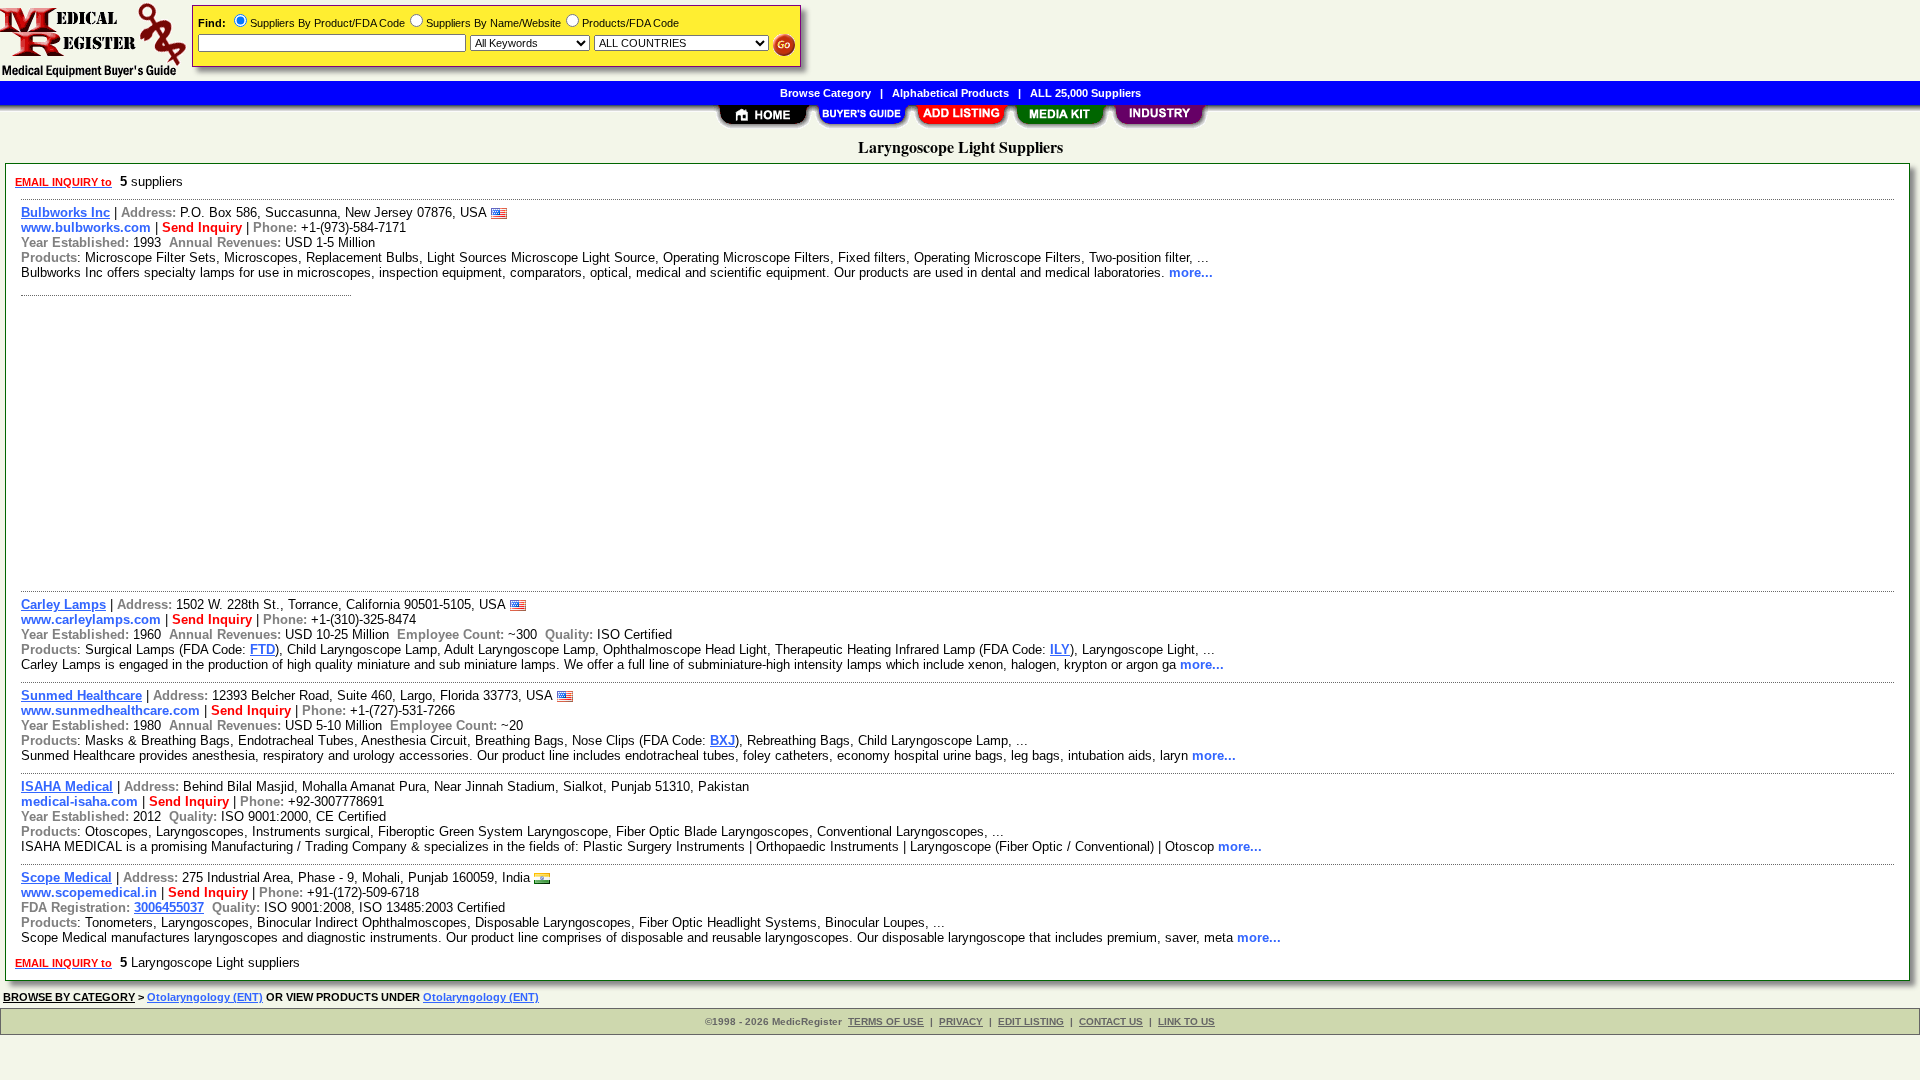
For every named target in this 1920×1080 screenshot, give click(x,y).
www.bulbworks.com (86, 227)
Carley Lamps (63, 604)
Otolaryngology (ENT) (205, 997)
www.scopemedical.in (89, 892)
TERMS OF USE (886, 1021)
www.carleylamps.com (91, 619)
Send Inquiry (202, 227)
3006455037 (169, 907)
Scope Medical (66, 877)
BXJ (722, 740)
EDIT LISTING (1031, 1021)
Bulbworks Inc (65, 212)
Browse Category (825, 93)
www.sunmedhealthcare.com (110, 710)
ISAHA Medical (67, 786)
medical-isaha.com (79, 801)
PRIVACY (961, 1021)
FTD (262, 649)
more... (1191, 272)
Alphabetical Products (950, 93)
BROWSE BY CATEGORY (69, 997)
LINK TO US (1186, 1021)
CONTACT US (1111, 1021)
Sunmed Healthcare (81, 695)
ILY (1060, 649)
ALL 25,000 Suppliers (1085, 93)
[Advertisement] (613, 441)
